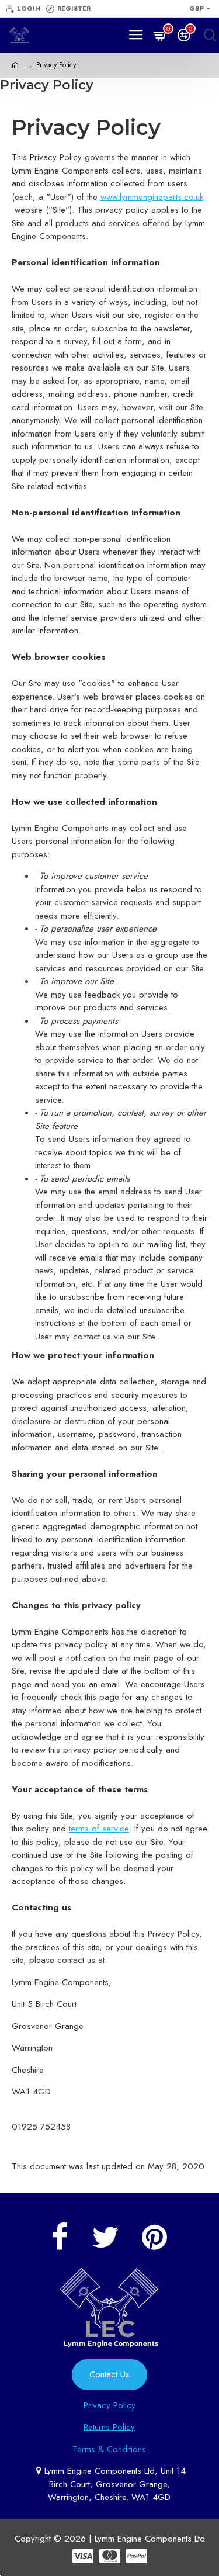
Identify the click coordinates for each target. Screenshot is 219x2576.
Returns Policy (109, 2427)
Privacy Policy (109, 2405)
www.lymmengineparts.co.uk (152, 197)
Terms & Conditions (109, 2449)
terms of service (99, 1829)
